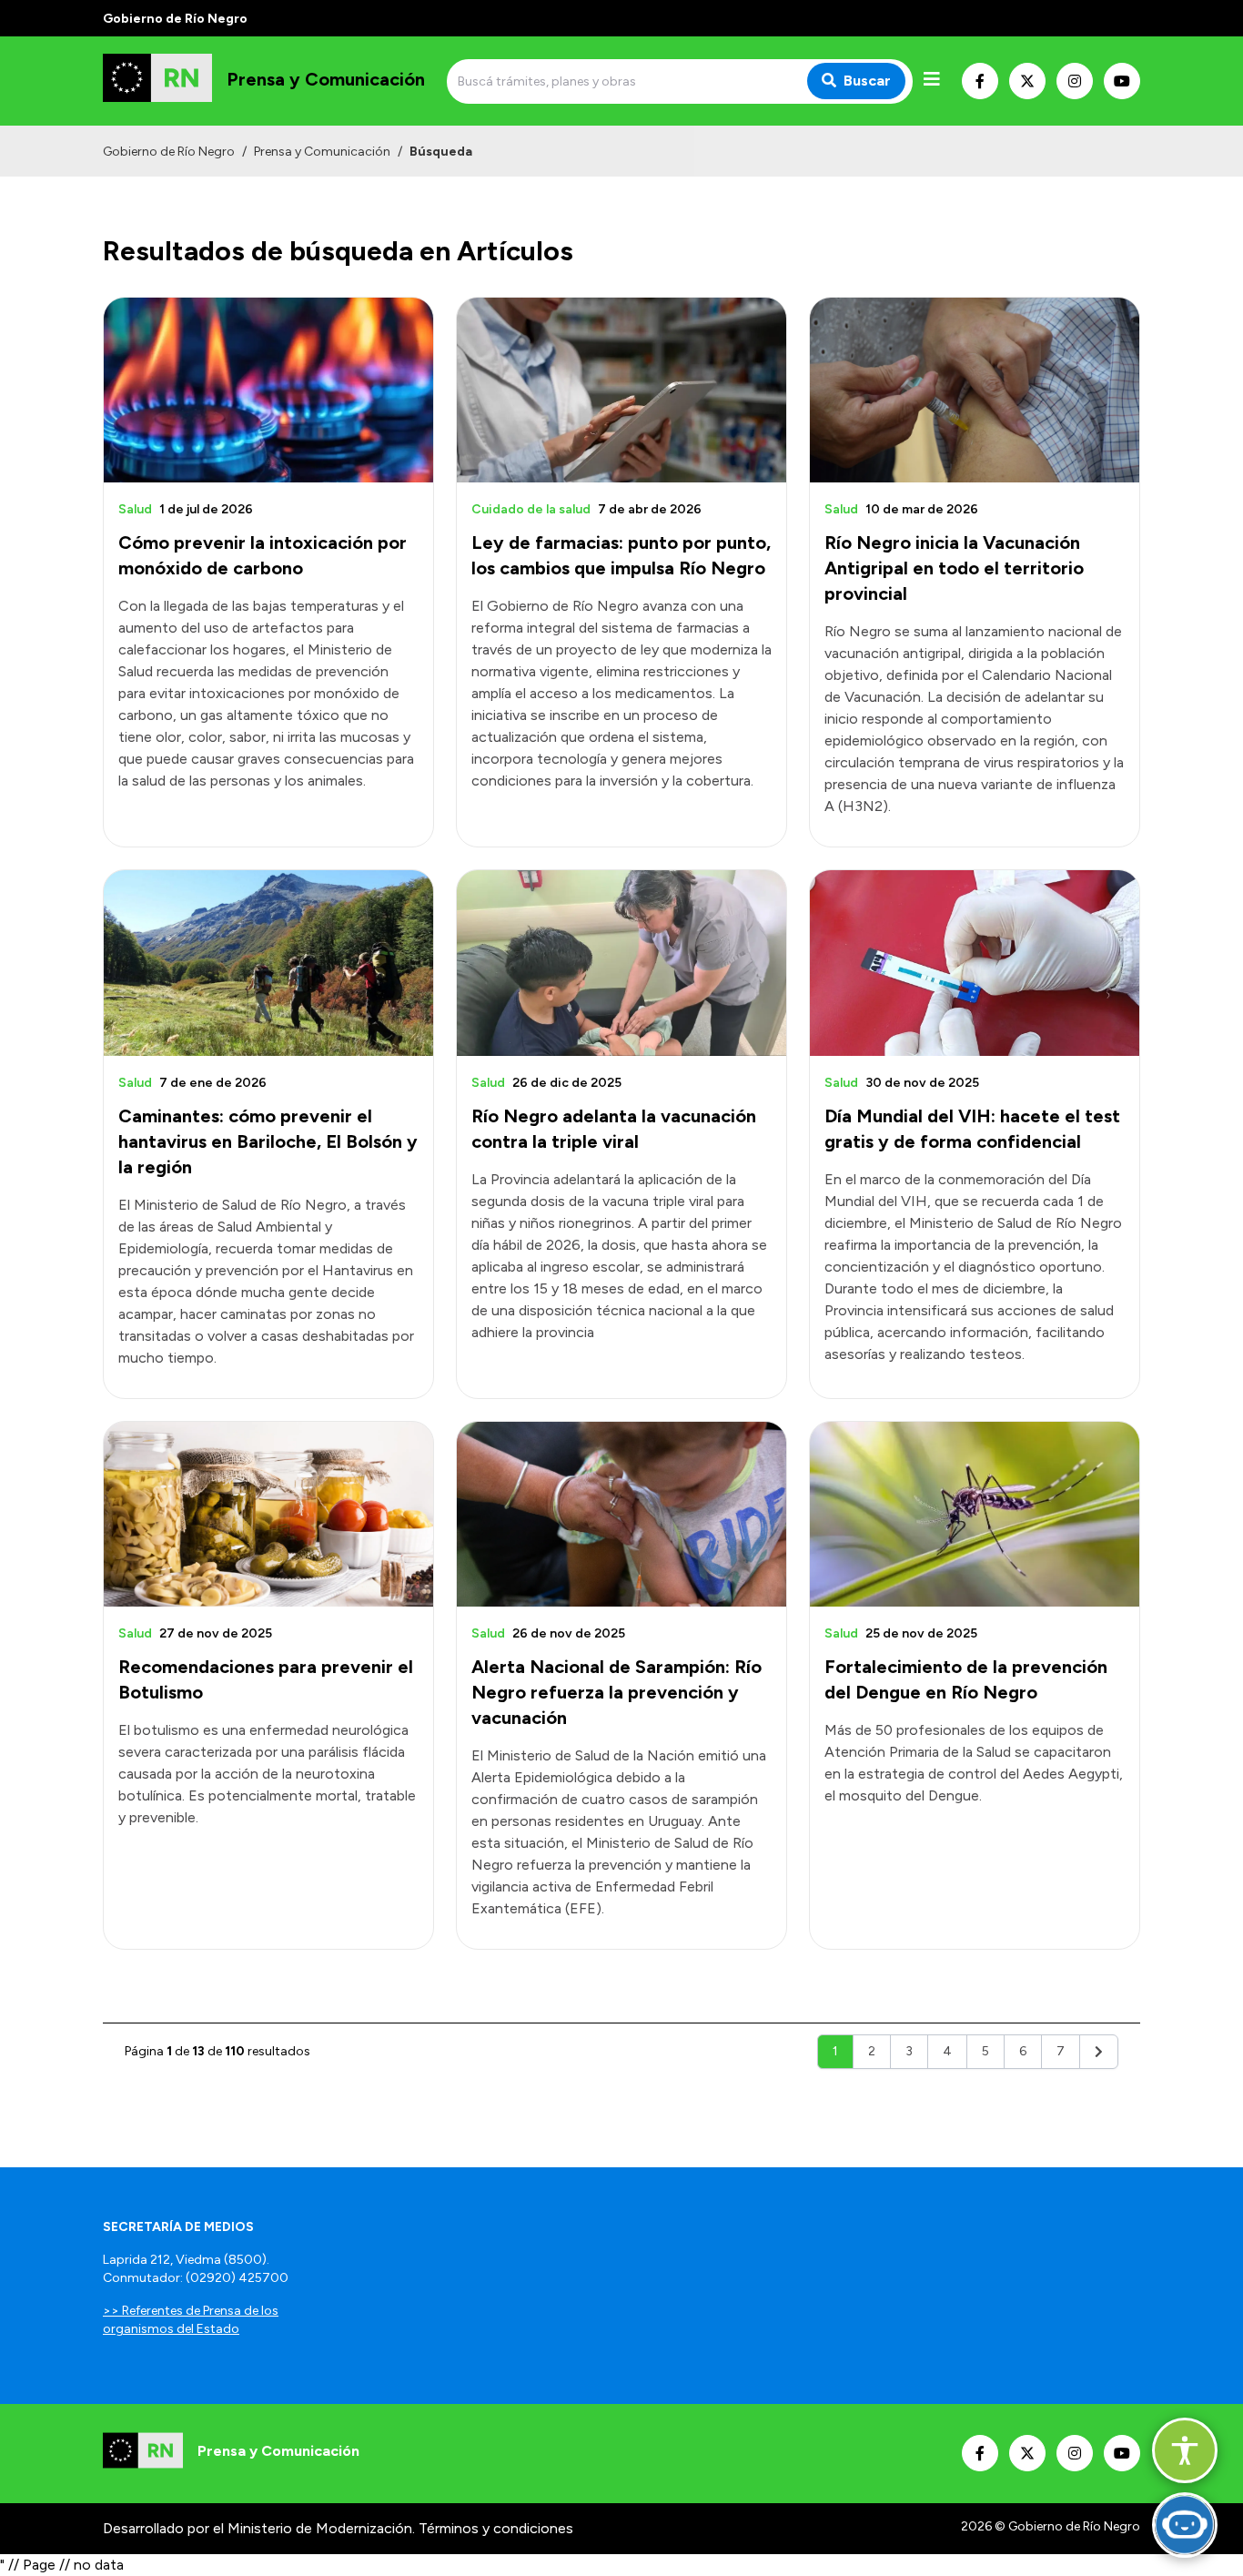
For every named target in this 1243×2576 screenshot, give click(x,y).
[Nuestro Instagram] (1075, 81)
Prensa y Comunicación (322, 152)
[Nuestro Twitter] (1027, 81)
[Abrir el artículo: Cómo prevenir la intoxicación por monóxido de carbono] (268, 390)
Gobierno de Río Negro (169, 152)
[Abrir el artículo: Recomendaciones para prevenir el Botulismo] (268, 1514)
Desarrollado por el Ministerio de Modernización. (259, 2528)
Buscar (867, 81)
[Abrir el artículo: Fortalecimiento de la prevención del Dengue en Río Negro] (975, 1514)
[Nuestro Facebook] (980, 81)
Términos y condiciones (496, 2528)
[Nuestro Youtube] (1122, 81)
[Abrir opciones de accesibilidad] (1185, 2450)
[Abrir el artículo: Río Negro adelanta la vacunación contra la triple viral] (621, 963)
